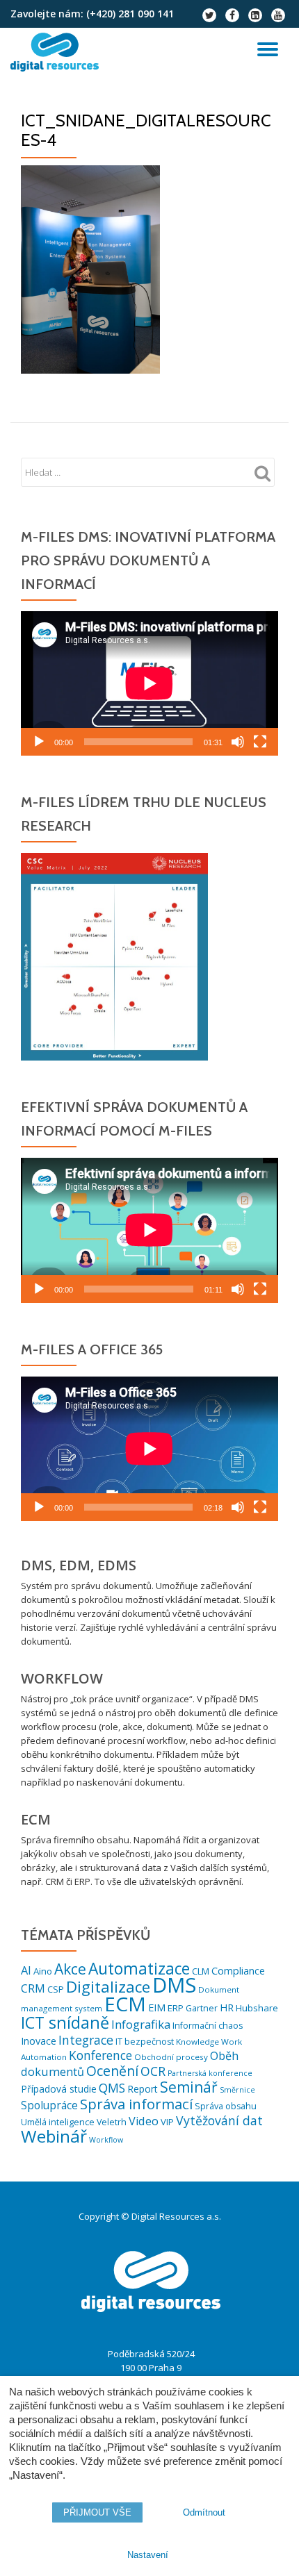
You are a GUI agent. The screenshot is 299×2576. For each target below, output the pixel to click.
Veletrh (112, 2122)
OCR (153, 2071)
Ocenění (112, 2071)
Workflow (106, 2140)
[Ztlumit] (238, 742)
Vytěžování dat (219, 2120)
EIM (157, 2008)
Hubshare (257, 2008)
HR (227, 2008)
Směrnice (237, 2090)
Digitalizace (108, 1987)
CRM (33, 1988)
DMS (174, 1985)
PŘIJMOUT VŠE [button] (97, 2512)
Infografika (141, 2024)
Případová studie (59, 2089)
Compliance (238, 1971)
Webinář (54, 2136)
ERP (176, 2008)
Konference (100, 2055)
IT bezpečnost (145, 2042)
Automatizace (139, 1969)
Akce (70, 1969)
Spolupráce (49, 2105)
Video (144, 2121)
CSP (56, 1989)
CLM (201, 1971)
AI (26, 1970)
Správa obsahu (226, 2106)
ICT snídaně (65, 2022)
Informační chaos (208, 2026)
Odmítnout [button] (204, 2512)
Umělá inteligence (58, 2122)
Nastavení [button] (148, 2555)
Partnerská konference (210, 2073)
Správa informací (136, 2104)
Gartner (202, 2008)
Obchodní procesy (171, 2057)
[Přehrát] (39, 742)
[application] (149, 683)
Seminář (189, 2087)
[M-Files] (57, 52)
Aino (43, 1971)
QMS (112, 2088)
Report (143, 2089)
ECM (125, 2004)
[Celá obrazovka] (260, 742)
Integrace (86, 2040)
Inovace (39, 2041)
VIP (167, 2122)
